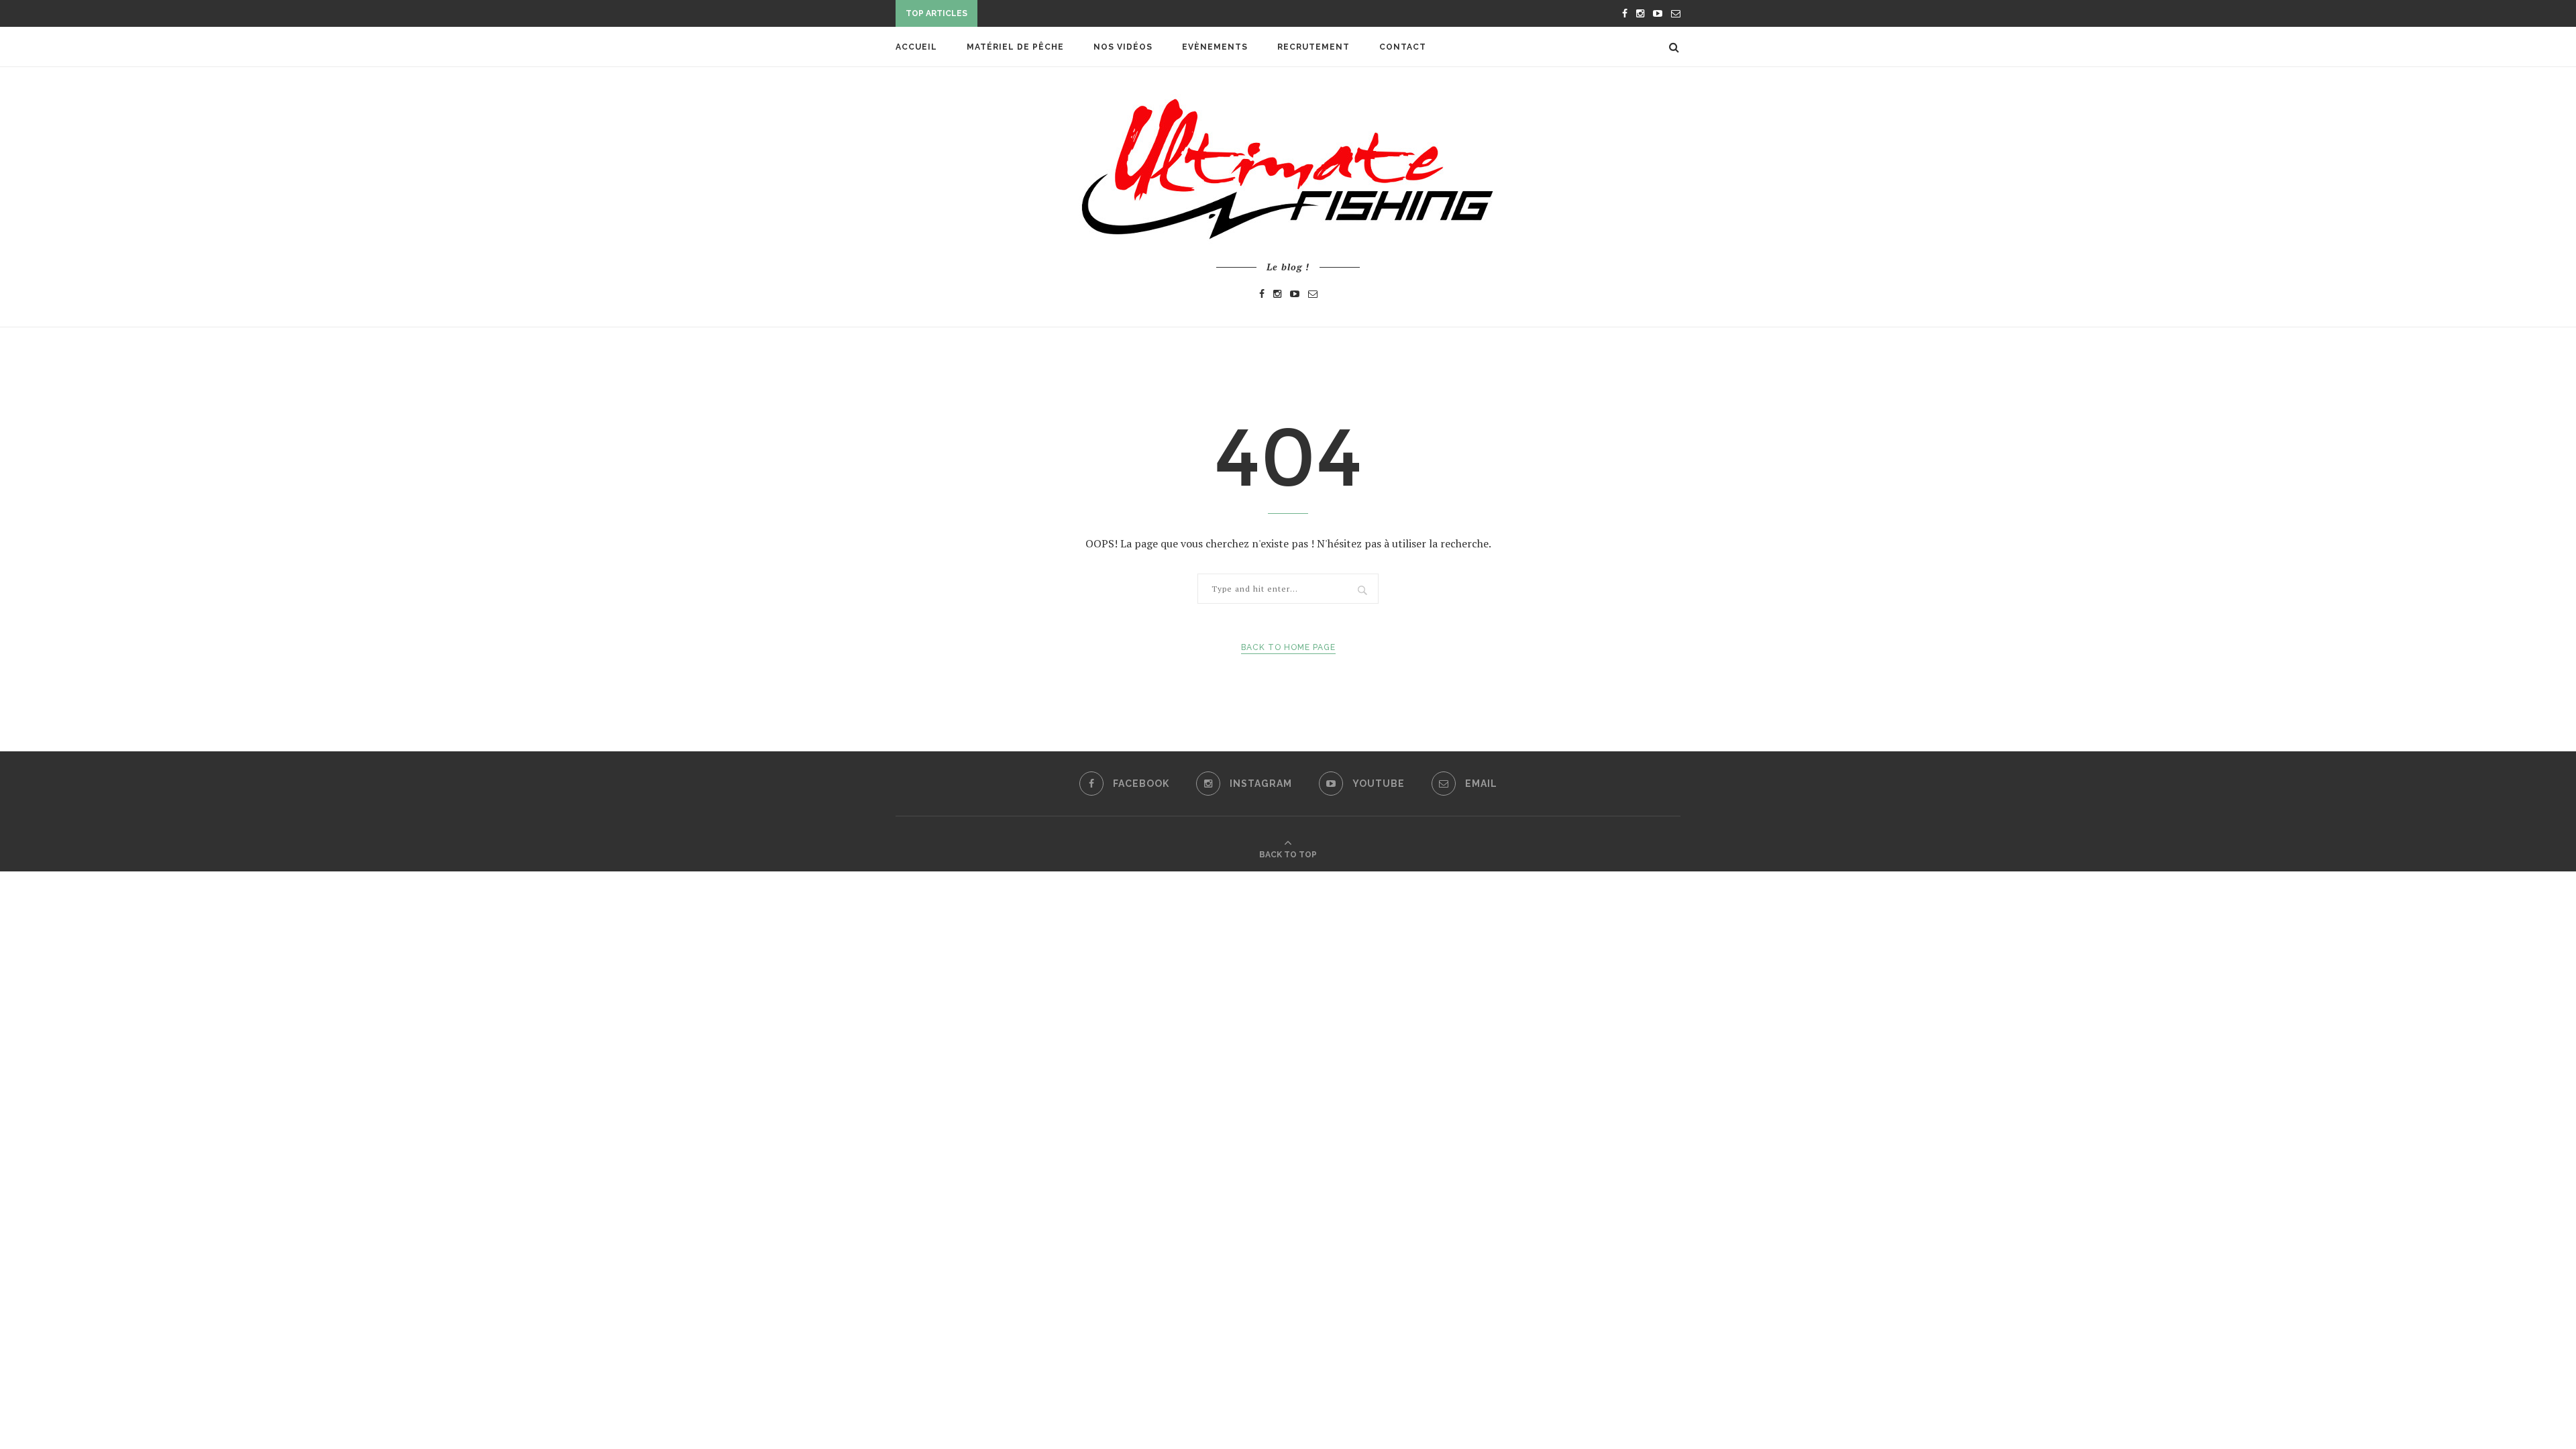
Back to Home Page (1288, 647)
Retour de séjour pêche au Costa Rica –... (1088, 15)
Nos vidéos (1123, 47)
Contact (1403, 47)
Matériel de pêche (1015, 47)
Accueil (916, 47)
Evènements (1215, 47)
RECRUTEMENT (1313, 47)
